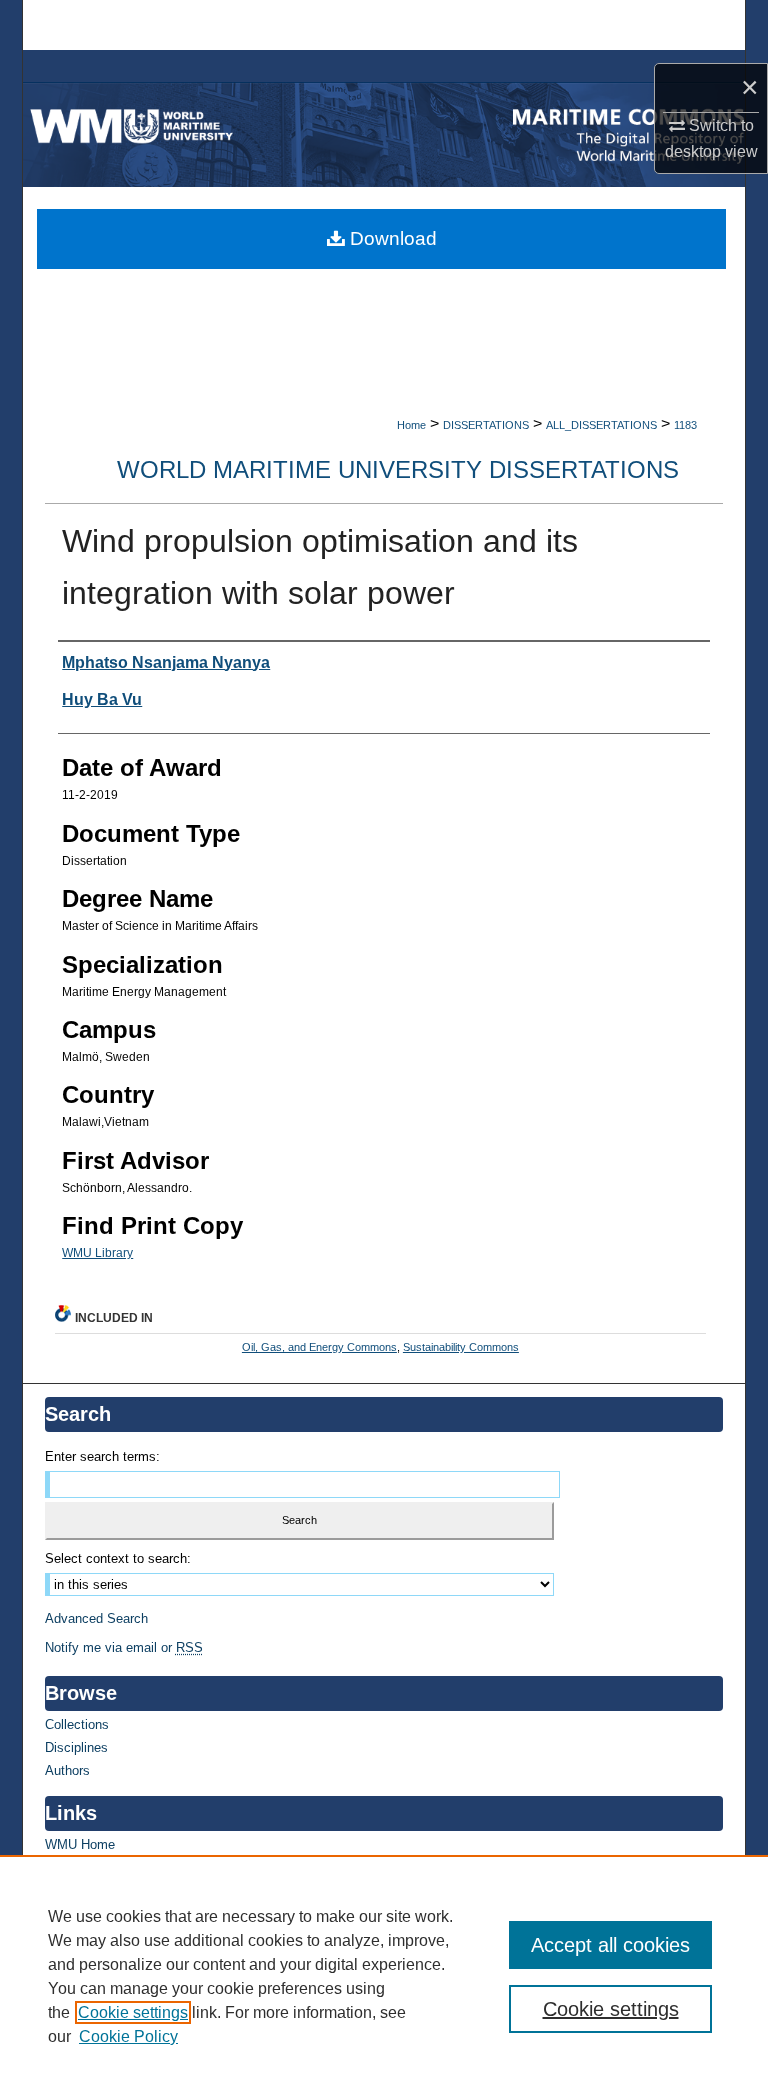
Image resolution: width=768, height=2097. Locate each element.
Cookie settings (133, 2012)
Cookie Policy (128, 2036)
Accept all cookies (610, 1945)
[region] (384, 1976)
